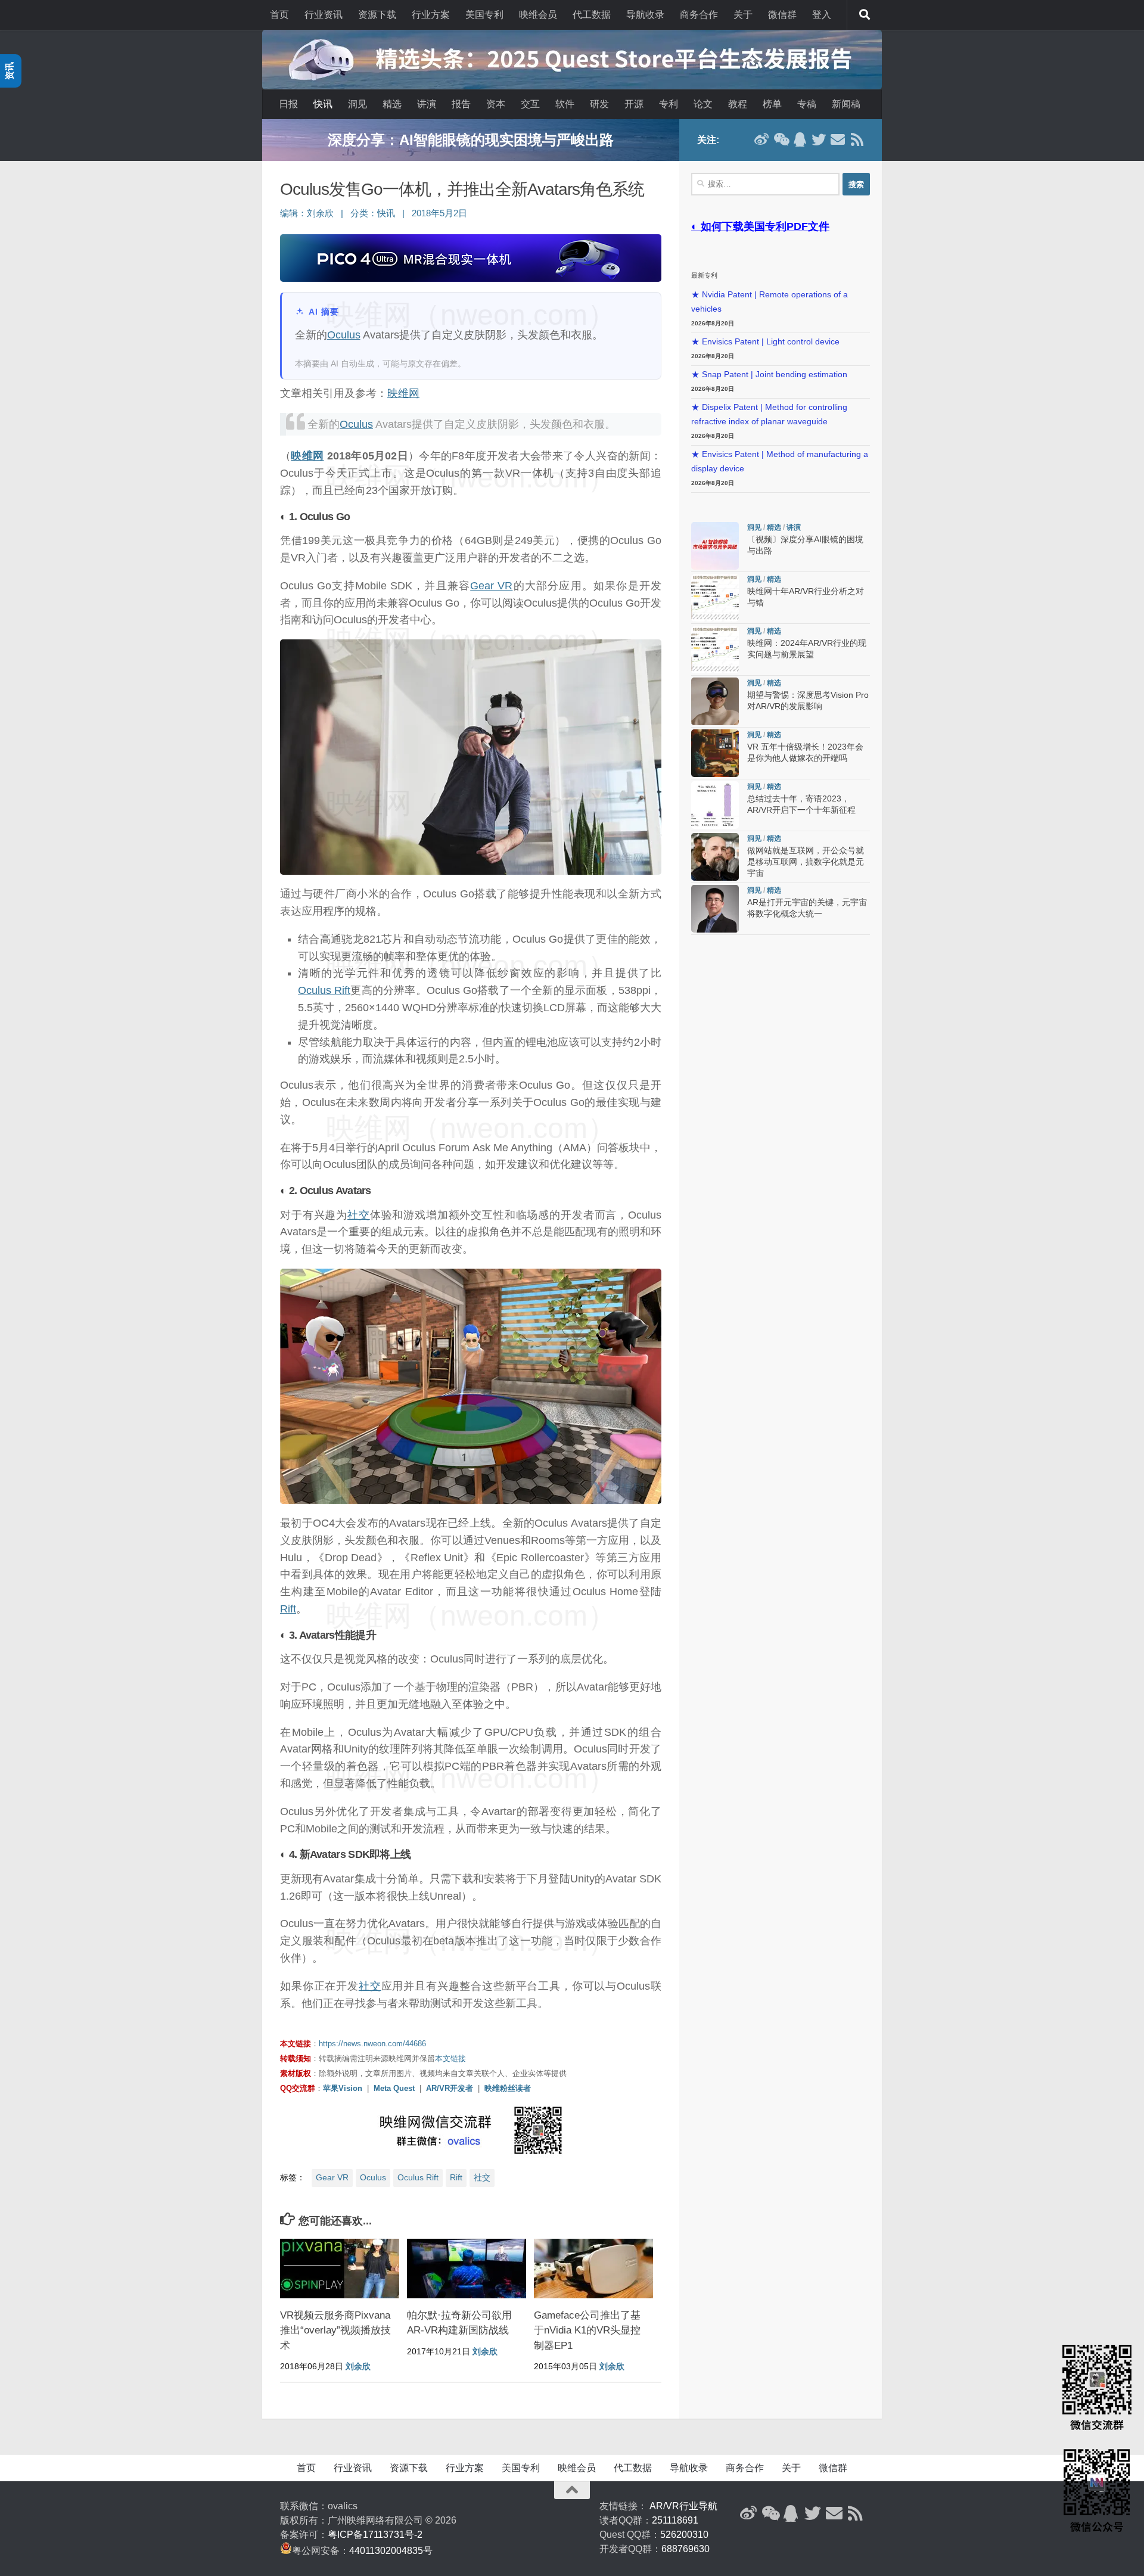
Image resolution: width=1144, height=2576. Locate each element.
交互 (530, 104)
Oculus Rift (324, 990)
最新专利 (704, 275)
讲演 (427, 104)
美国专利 (484, 15)
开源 (634, 104)
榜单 (772, 104)
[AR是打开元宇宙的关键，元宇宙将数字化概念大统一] (715, 909)
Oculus (344, 335)
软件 (565, 104)
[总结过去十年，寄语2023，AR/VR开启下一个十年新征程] (715, 805)
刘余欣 (320, 213)
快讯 (323, 104)
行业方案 (431, 15)
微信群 (782, 15)
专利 (669, 104)
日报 (288, 104)
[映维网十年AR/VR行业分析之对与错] (715, 598)
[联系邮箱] (838, 139)
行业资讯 (324, 15)
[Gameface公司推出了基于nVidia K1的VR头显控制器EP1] (593, 2269)
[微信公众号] (781, 139)
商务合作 (699, 15)
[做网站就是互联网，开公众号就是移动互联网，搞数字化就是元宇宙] (715, 857)
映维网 (403, 393)
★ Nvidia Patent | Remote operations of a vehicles (770, 302)
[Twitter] (819, 139)
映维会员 (538, 15)
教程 (738, 104)
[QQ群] (800, 139)
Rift (288, 1609)
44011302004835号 (391, 2551)
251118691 (675, 2520)
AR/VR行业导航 (683, 2506)
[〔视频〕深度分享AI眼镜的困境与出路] (715, 546)
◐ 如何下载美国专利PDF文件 (760, 226)
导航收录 (645, 15)
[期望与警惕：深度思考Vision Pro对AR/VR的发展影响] (715, 701)
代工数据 (592, 15)
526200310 (684, 2535)
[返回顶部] (572, 2490)
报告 (461, 104)
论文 (703, 104)
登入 (822, 15)
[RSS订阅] (857, 139)
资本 (496, 104)
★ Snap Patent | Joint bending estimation (769, 375)
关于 (743, 15)
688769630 (686, 2549)
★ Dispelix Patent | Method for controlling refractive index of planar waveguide (769, 414)
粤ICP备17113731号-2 (375, 2535)
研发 (599, 104)
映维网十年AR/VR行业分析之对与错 (471, 140)
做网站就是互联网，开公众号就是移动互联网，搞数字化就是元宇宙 (806, 862)
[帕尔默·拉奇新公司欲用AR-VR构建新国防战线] (467, 2269)
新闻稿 (846, 104)
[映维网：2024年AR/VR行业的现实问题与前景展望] (715, 650)
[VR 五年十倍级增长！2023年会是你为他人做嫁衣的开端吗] (715, 753)
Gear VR (491, 586)
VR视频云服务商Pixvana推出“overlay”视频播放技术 (335, 2330)
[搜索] (865, 15)
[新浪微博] (761, 139)
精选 (392, 104)
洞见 (357, 104)
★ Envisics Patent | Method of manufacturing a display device (780, 462)
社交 (359, 1215)
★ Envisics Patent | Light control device (765, 342)
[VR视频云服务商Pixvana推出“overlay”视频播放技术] (340, 2269)
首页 (279, 15)
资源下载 (377, 15)
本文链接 (450, 2058)
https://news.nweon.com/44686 (372, 2044)
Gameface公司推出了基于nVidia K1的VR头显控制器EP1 (587, 2330)
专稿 (807, 104)
